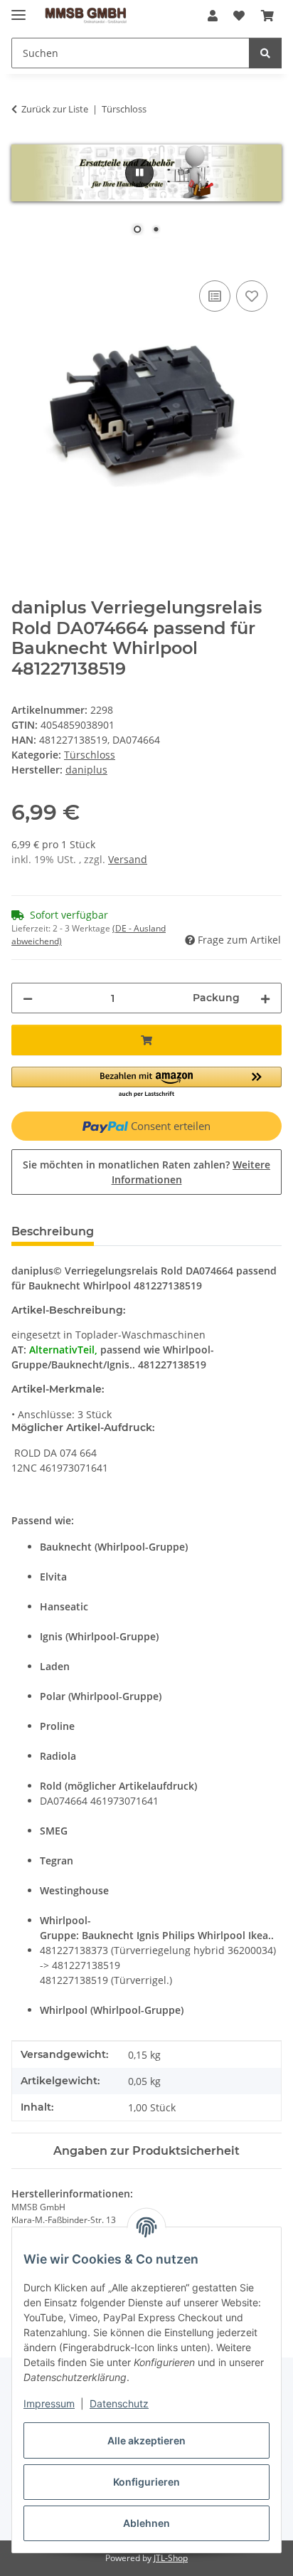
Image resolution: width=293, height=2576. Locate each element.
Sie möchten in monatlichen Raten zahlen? (146, 1172)
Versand (128, 859)
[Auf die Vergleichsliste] (215, 296)
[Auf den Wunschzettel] (252, 296)
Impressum (49, 2403)
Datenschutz (119, 2403)
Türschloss (90, 755)
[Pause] (139, 173)
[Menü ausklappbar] (18, 9)
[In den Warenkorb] (23, 261)
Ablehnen (146, 2523)
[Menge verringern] (28, 998)
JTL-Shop (171, 2558)
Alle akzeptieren (146, 2440)
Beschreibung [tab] (53, 1231)
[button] (213, 16)
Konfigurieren (146, 2482)
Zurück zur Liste (55, 109)
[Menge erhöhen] (265, 998)
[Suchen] (265, 53)
